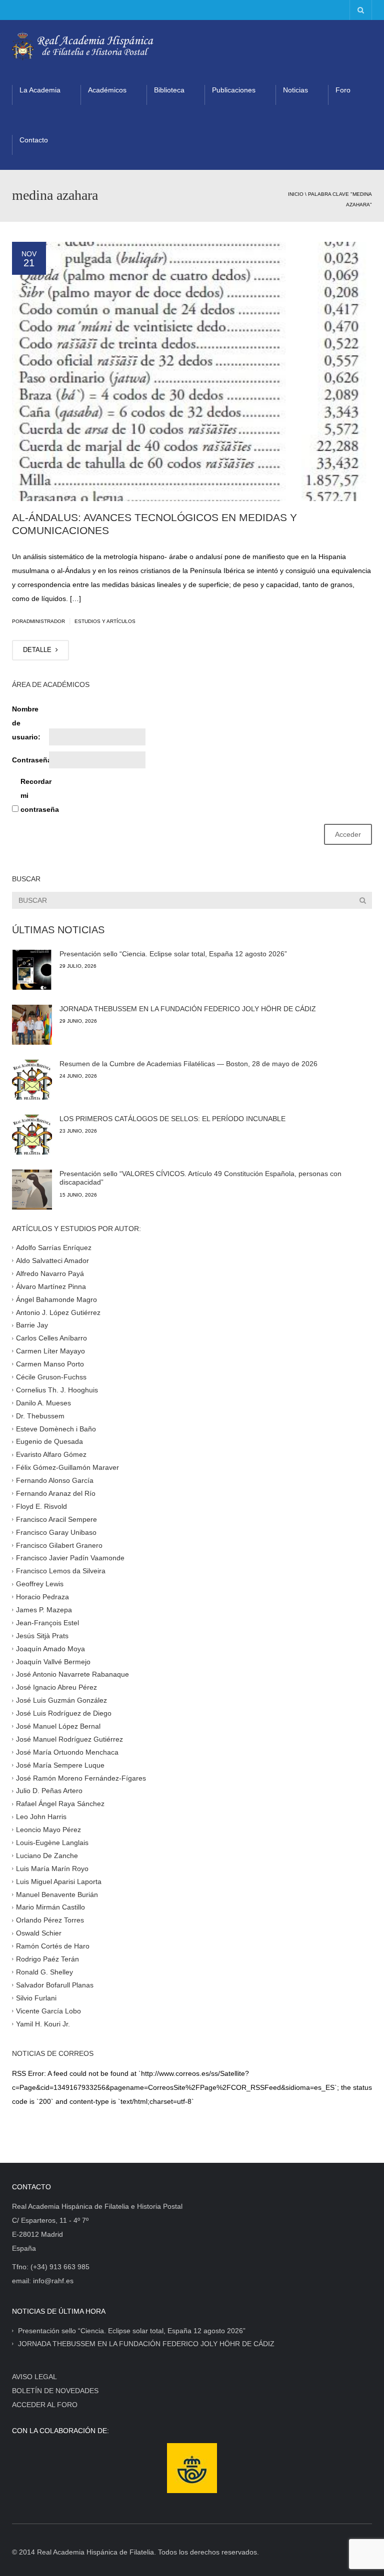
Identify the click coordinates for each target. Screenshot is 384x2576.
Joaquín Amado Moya (50, 1648)
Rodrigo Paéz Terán (47, 1959)
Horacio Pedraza (42, 1597)
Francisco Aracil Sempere (56, 1519)
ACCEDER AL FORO (45, 2405)
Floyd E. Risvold (41, 1506)
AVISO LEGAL (34, 2377)
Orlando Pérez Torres (50, 1920)
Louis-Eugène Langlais (52, 1843)
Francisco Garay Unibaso (56, 1532)
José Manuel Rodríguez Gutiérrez (69, 1739)
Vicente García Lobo (48, 2010)
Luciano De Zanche (47, 1856)
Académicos (107, 90)
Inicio (296, 194)
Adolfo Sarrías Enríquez (54, 1248)
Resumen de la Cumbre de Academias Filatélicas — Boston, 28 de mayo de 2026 (188, 1064)
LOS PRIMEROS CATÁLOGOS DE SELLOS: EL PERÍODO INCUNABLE (172, 1119)
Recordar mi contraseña (38, 795)
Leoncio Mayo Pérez (48, 1830)
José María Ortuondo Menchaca (67, 1752)
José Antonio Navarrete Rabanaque (72, 1674)
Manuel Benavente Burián (57, 1894)
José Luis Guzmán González (61, 1700)
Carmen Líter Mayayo (50, 1351)
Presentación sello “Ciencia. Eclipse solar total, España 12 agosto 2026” (173, 954)
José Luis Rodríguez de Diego (64, 1713)
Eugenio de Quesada (49, 1441)
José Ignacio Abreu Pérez (56, 1687)
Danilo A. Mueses (43, 1402)
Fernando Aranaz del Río (56, 1493)
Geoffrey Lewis (40, 1584)
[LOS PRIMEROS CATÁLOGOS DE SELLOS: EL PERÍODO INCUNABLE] (32, 1135)
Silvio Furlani (36, 1997)
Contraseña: (29, 760)
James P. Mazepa (44, 1610)
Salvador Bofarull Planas (55, 1985)
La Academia (40, 90)
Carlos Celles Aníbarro (51, 1338)
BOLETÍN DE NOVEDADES (55, 2391)
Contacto (34, 140)
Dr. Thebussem (40, 1415)
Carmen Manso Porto (50, 1364)
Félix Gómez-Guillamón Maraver (67, 1467)
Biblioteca (169, 90)
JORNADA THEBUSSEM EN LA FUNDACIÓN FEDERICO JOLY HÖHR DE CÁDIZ (188, 1009)
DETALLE (38, 650)
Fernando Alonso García (55, 1480)
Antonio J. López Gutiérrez (58, 1312)
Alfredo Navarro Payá (50, 1274)
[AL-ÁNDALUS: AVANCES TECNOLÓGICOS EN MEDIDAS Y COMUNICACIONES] (192, 371)
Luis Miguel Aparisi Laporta (59, 1881)
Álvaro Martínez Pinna (51, 1286)
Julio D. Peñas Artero (49, 1791)
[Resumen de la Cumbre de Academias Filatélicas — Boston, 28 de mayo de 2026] (32, 1080)
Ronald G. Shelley (44, 1972)
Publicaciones (234, 90)
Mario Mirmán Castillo (50, 1907)
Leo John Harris (41, 1817)
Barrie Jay (32, 1325)
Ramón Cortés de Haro (53, 1946)
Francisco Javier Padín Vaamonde (70, 1558)
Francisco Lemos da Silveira (61, 1571)
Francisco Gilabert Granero (59, 1545)
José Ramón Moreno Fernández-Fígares (81, 1778)
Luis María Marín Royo (52, 1869)
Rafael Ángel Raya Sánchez (60, 1804)
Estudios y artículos (105, 621)
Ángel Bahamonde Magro (56, 1299)
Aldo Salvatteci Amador (52, 1261)
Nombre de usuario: (26, 723)
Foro (343, 90)
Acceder (348, 834)
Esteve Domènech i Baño (56, 1428)
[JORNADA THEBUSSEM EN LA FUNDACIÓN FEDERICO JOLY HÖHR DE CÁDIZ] (32, 1025)
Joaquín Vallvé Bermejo (53, 1661)
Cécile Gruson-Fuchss (51, 1377)
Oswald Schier (39, 1933)
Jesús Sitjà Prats (42, 1635)
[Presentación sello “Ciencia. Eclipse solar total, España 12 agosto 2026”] (32, 970)
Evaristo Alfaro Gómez (51, 1454)
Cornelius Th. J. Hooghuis (57, 1390)
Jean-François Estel (47, 1623)
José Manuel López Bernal (58, 1726)
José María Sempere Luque (60, 1765)
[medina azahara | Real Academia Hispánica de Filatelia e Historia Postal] (83, 45)
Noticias (295, 90)
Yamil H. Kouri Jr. (43, 2023)
